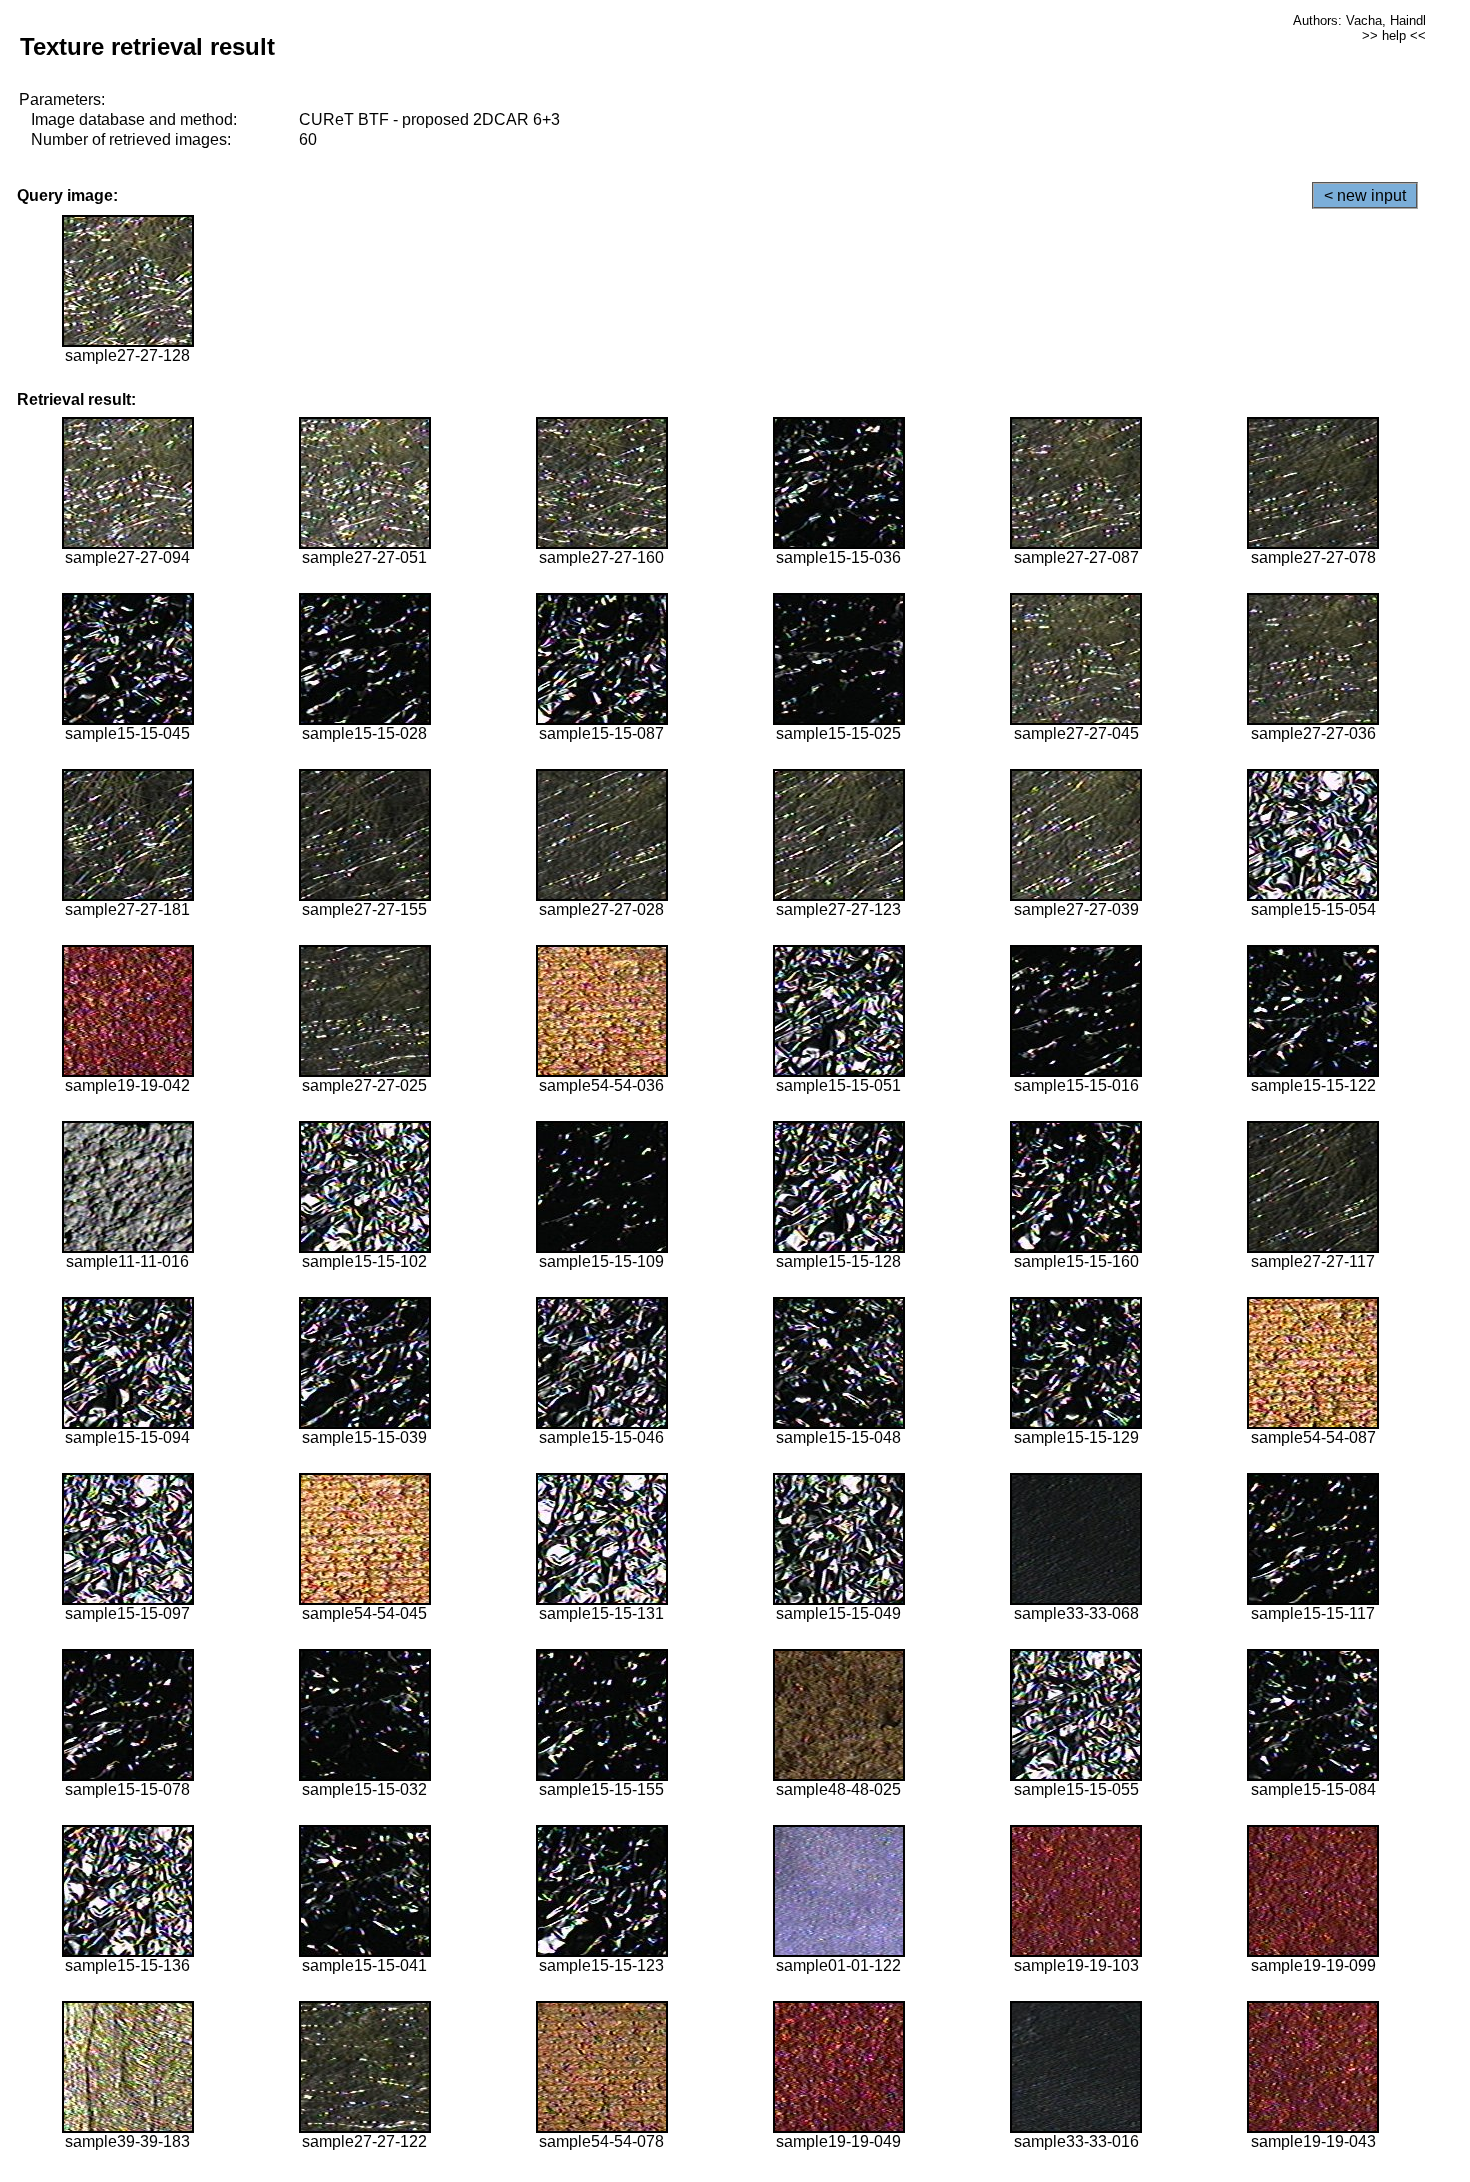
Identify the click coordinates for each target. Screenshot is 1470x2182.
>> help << (1394, 35)
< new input (1365, 195)
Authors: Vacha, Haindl (1359, 20)
